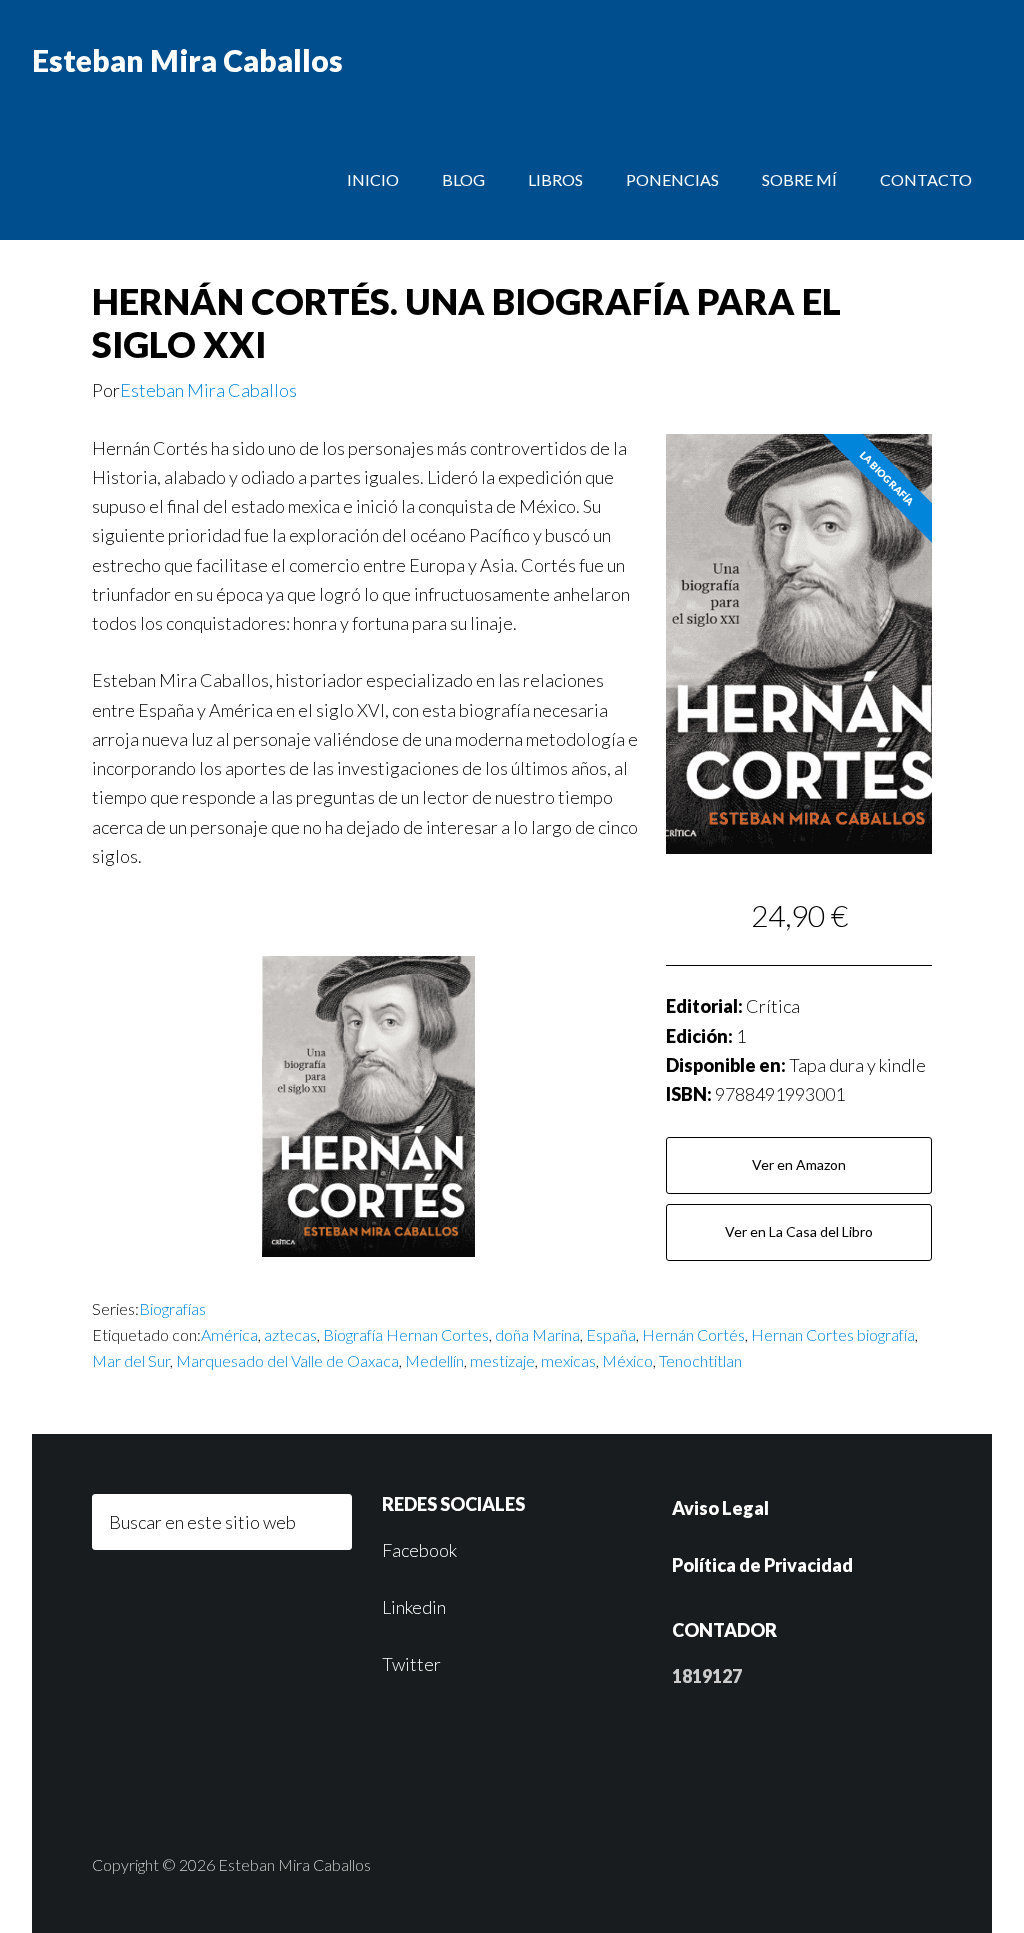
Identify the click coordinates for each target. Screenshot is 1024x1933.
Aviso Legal (720, 1508)
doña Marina (537, 1334)
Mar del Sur (131, 1360)
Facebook (419, 1550)
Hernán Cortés (693, 1334)
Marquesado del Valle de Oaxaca (287, 1360)
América (229, 1334)
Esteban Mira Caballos (187, 60)
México (627, 1360)
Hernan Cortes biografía (833, 1334)
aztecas (290, 1334)
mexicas (568, 1360)
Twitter (411, 1664)
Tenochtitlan (700, 1360)
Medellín (434, 1360)
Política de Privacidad (762, 1565)
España (611, 1334)
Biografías (172, 1308)
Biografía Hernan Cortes (406, 1334)
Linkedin (414, 1607)
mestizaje (502, 1360)
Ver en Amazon (799, 1164)
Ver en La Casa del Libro (799, 1231)
